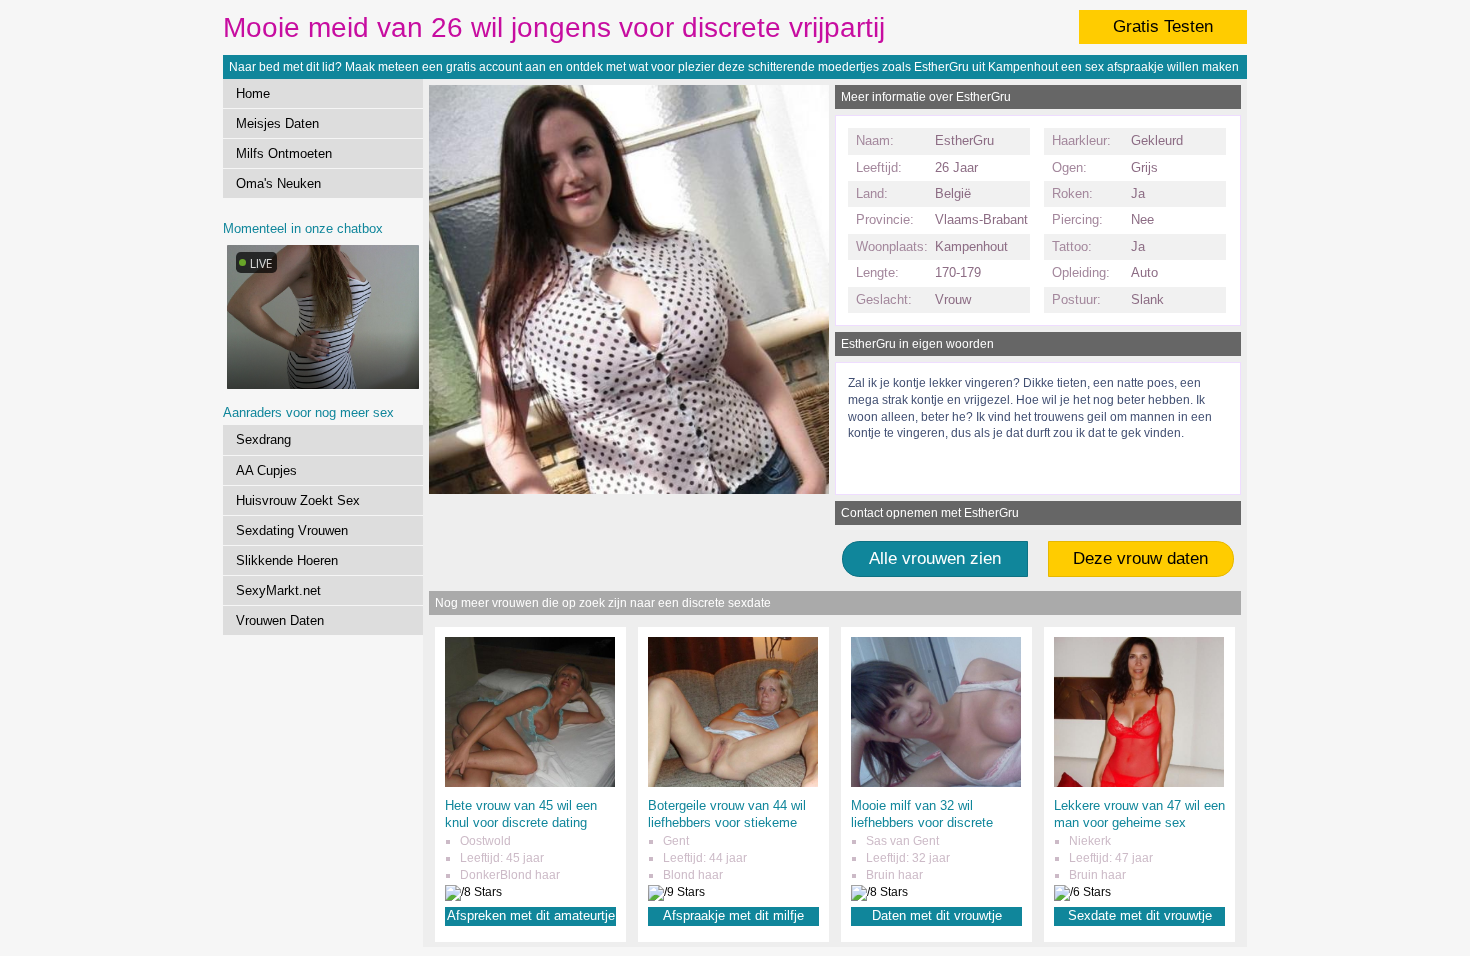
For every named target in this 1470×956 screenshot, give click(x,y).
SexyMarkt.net (278, 590)
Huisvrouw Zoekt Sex (298, 500)
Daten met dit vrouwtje (937, 915)
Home (253, 93)
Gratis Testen (1163, 26)
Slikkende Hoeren (287, 560)
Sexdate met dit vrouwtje (1140, 915)
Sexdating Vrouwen (292, 530)
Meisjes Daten (277, 123)
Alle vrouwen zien (935, 558)
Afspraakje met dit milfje (733, 915)
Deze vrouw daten (1140, 558)
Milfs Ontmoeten (284, 153)
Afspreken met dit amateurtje (531, 915)
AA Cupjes (266, 470)
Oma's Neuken (278, 183)
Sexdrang (263, 439)
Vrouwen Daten (280, 620)
